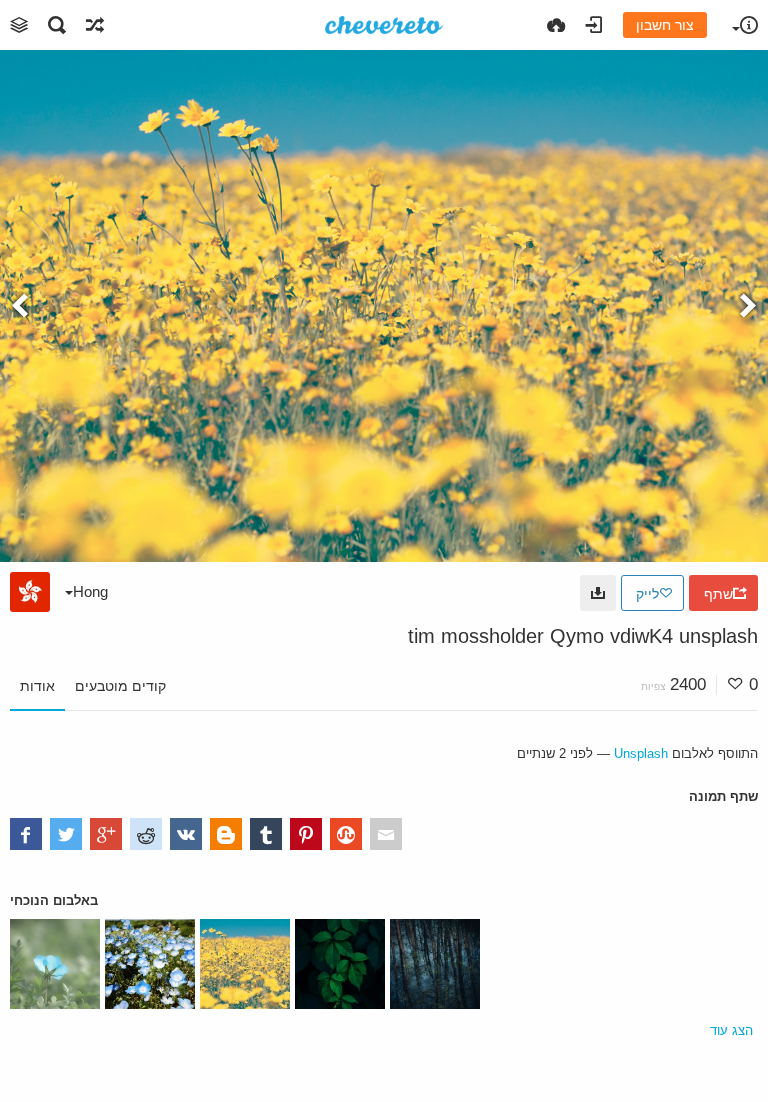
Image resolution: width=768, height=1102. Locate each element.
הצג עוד (731, 1030)
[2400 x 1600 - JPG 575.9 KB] (598, 593)
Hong (90, 591)
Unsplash (641, 753)
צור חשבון (665, 25)
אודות (37, 686)
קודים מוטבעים (120, 686)
